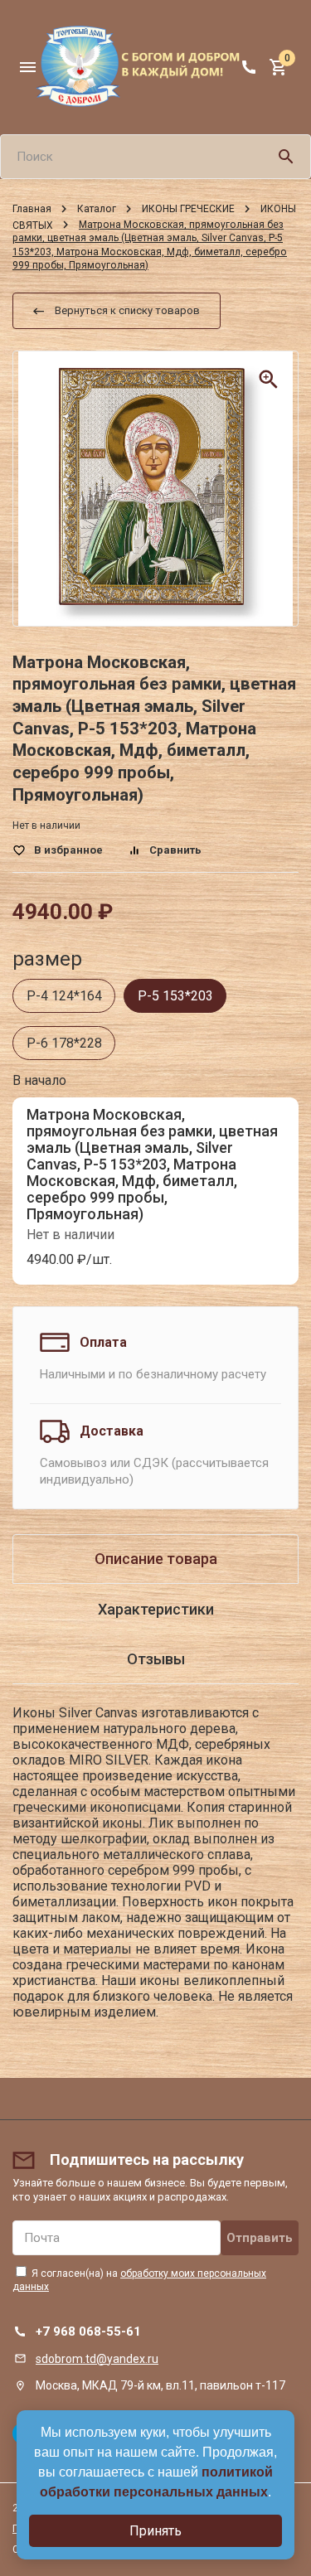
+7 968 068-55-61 (88, 2331)
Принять (155, 2531)
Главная (32, 209)
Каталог (97, 209)
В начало (39, 1080)
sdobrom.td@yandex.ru (97, 2359)
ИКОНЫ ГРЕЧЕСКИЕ (188, 209)
